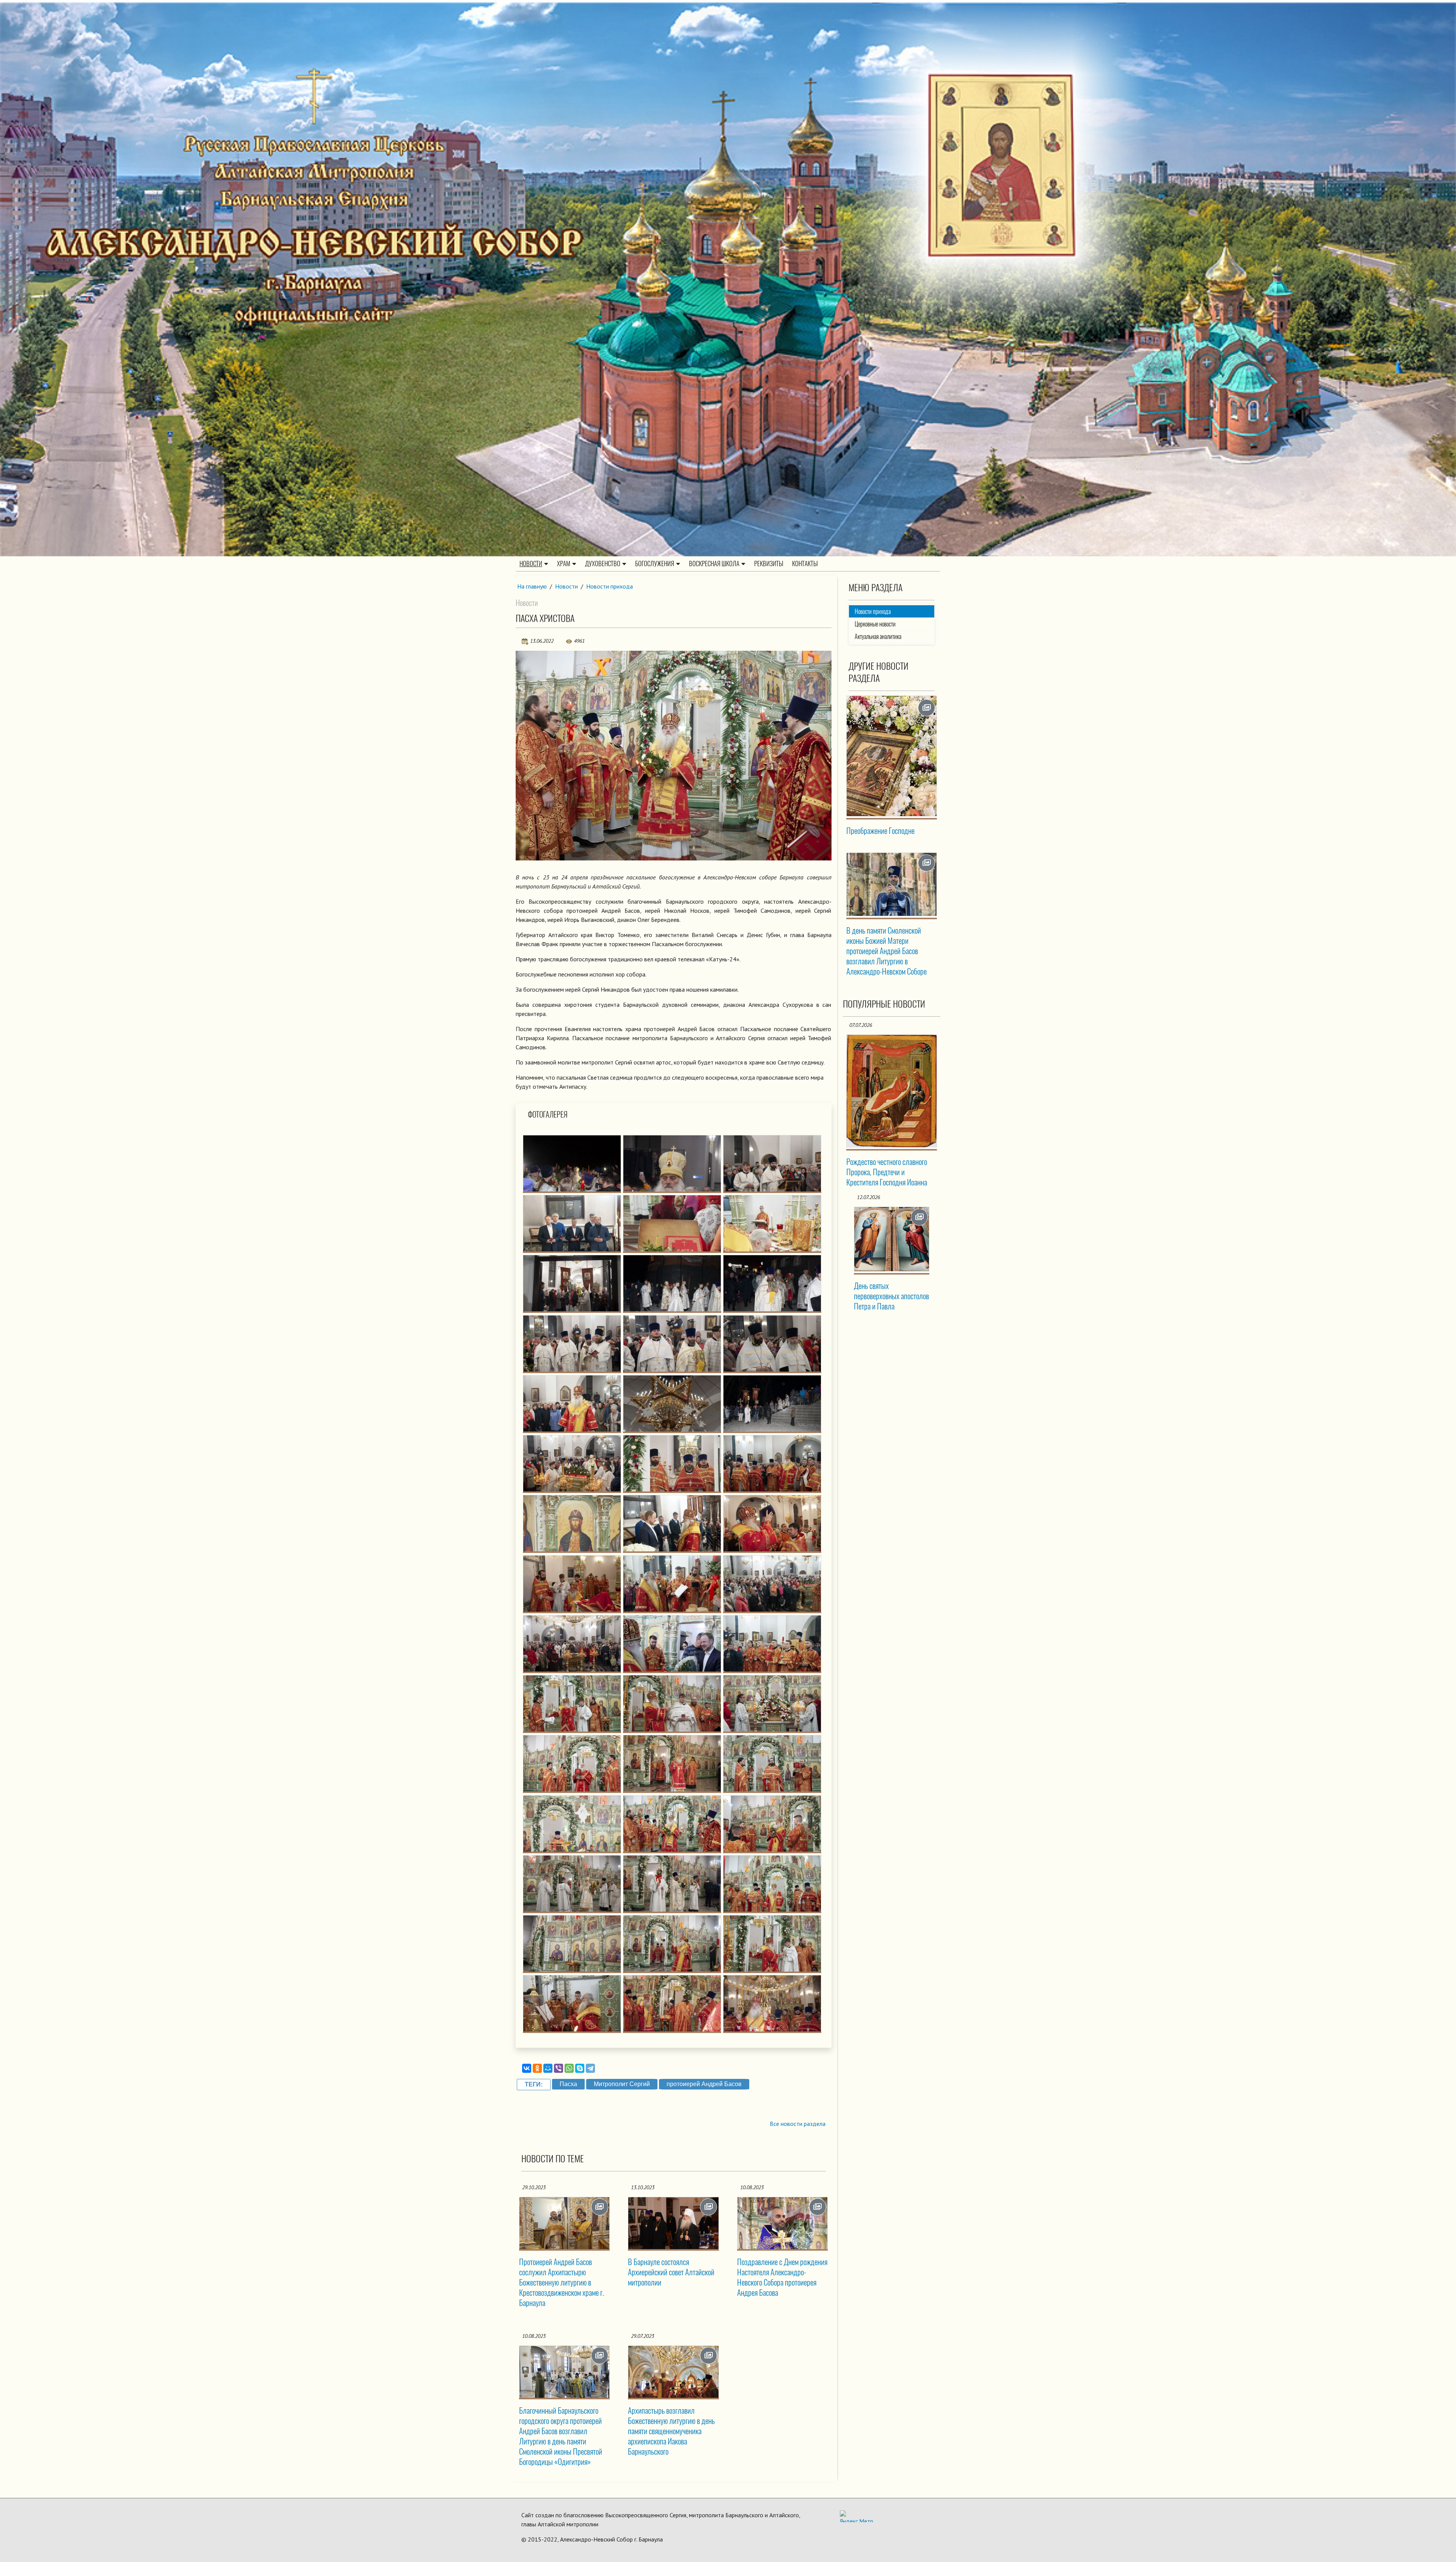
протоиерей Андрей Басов (704, 2084)
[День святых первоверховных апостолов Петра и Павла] (892, 1239)
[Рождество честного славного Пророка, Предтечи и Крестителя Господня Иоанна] (892, 1091)
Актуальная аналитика (878, 637)
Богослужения (655, 564)
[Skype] (580, 2068)
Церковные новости (875, 624)
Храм (564, 564)
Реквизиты (769, 564)
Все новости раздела (798, 2124)
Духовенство (603, 564)
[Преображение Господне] (892, 756)
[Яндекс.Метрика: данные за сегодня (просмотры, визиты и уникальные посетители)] (857, 2516)
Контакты (805, 564)
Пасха (568, 2084)
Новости (531, 564)
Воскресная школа (714, 564)
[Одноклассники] (537, 2068)
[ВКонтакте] (527, 2068)
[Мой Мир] (548, 2068)
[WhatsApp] (569, 2068)
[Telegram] (590, 2068)
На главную (532, 586)
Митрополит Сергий (622, 2084)
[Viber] (559, 2068)
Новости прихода (610, 586)
